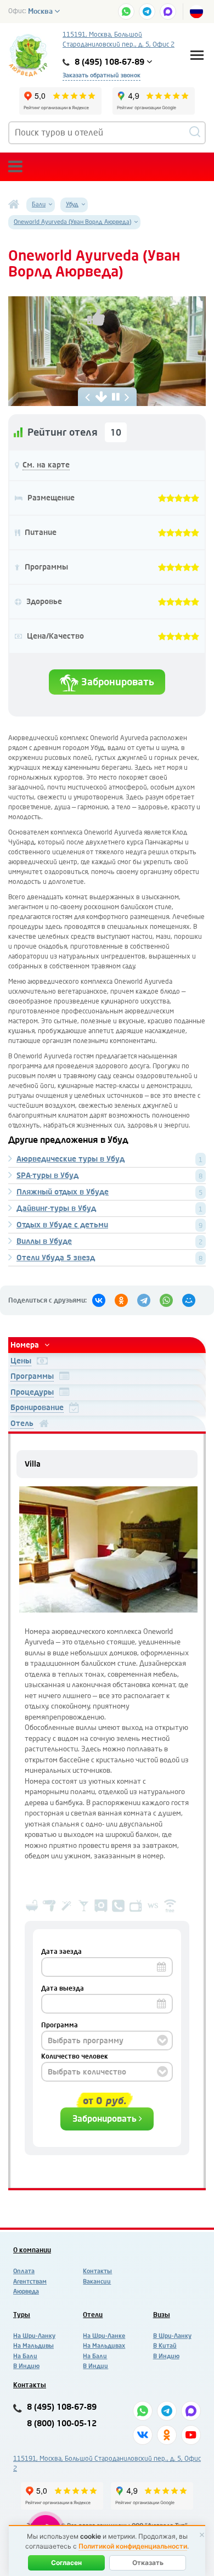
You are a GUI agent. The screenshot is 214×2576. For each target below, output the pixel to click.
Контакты (97, 2271)
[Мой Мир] (189, 1300)
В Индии (95, 2366)
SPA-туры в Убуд (47, 1176)
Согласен (66, 2563)
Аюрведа (26, 2292)
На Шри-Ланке (104, 2336)
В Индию (26, 2366)
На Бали (25, 2356)
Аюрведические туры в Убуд (71, 1159)
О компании (32, 2250)
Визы (162, 2315)
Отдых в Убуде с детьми (62, 1225)
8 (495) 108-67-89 (62, 2407)
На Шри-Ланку (34, 2336)
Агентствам (30, 2282)
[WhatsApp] (166, 1300)
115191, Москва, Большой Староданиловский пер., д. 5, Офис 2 (119, 40)
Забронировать (116, 682)
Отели (93, 2315)
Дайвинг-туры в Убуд (56, 1208)
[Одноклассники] (121, 1300)
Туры (22, 2315)
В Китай (165, 2346)
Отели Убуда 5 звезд (56, 1258)
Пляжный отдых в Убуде (63, 1192)
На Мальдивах (104, 2346)
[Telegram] (144, 1300)
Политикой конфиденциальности (133, 2546)
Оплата (24, 2271)
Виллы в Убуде (44, 1241)
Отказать (148, 2563)
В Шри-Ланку (172, 2336)
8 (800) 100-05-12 (62, 2424)
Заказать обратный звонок (102, 75)
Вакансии (97, 2282)
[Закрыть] (202, 2535)
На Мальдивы (33, 2346)
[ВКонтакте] (99, 1300)
